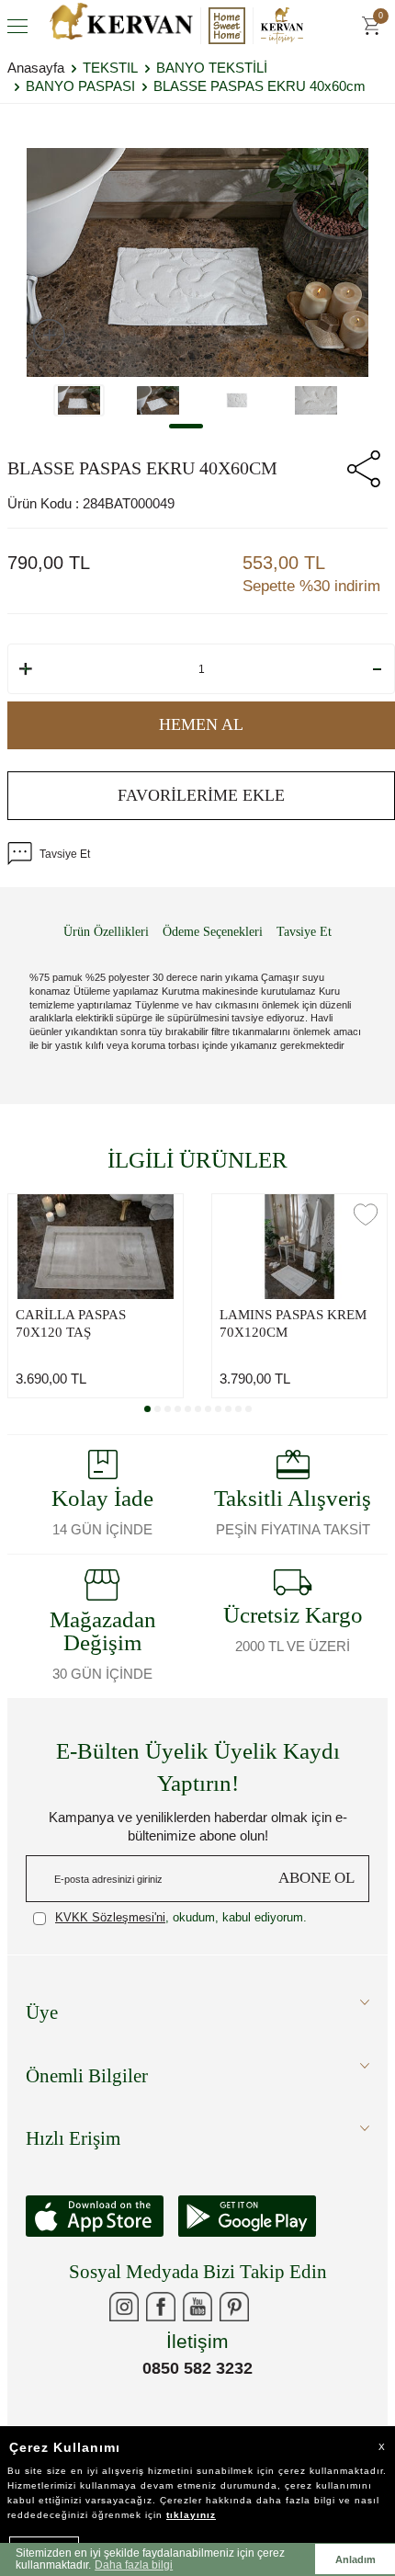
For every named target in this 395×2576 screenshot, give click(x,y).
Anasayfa (36, 68)
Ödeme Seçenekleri (213, 932)
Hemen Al (201, 724)
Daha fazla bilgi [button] (134, 2565)
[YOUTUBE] (197, 2307)
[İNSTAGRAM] (124, 2307)
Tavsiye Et (65, 854)
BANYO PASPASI (80, 86)
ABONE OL (316, 1878)
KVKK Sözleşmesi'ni (110, 1917)
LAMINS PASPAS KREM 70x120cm (293, 1324)
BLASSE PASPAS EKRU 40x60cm (260, 86)
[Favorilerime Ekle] (162, 1214)
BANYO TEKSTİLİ (212, 68)
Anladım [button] (355, 2559)
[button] (186, 426)
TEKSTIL (110, 68)
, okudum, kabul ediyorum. (181, 1917)
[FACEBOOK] (161, 2307)
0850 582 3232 (197, 2368)
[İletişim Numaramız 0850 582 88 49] (271, 2307)
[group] (197, 262)
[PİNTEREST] (234, 2307)
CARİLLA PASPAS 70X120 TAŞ (71, 1324)
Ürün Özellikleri (106, 932)
